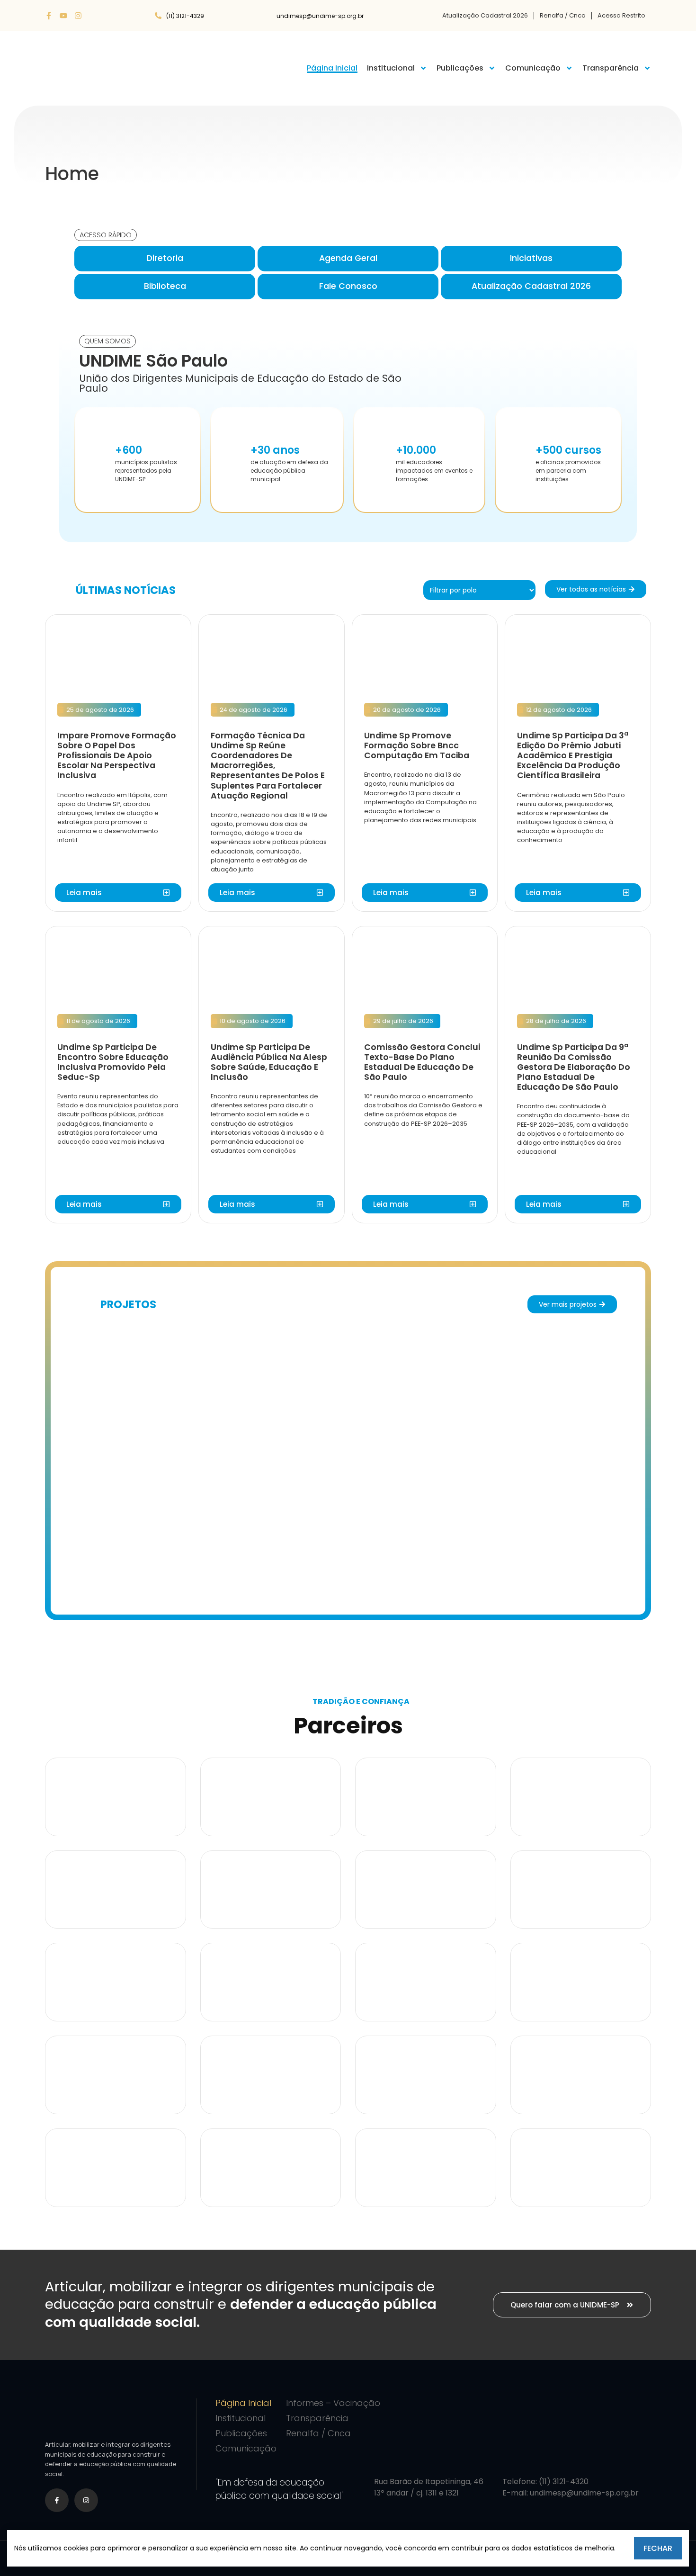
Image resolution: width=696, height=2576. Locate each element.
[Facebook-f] (49, 16)
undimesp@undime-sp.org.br (584, 2493)
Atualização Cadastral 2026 (485, 15)
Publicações (460, 68)
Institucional (391, 68)
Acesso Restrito (621, 15)
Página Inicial (332, 68)
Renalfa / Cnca (563, 15)
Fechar (658, 2548)
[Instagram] (78, 16)
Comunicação (533, 68)
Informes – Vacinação (333, 2403)
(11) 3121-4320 (564, 2482)
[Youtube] (63, 16)
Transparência (611, 68)
